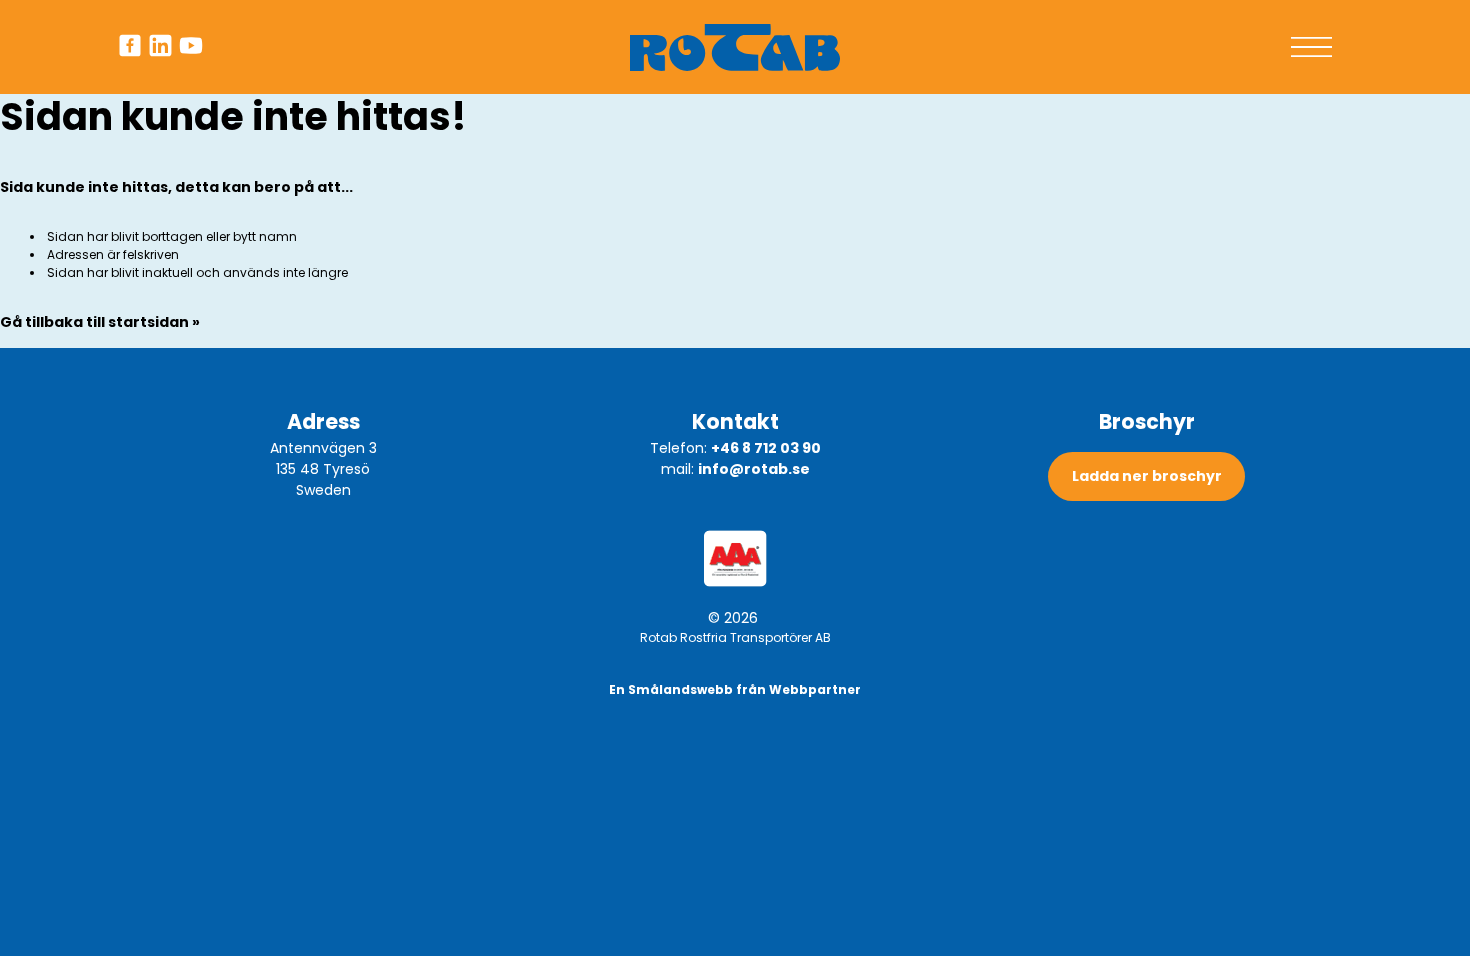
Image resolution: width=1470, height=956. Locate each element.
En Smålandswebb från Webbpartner (735, 689)
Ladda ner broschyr (1147, 476)
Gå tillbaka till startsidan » (100, 322)
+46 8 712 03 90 (766, 448)
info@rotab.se (754, 469)
